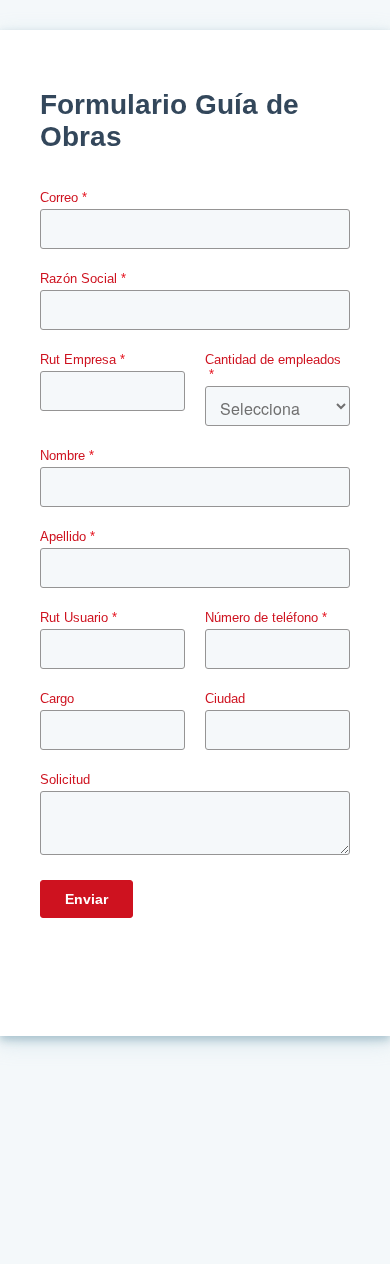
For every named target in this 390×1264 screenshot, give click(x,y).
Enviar (86, 899)
